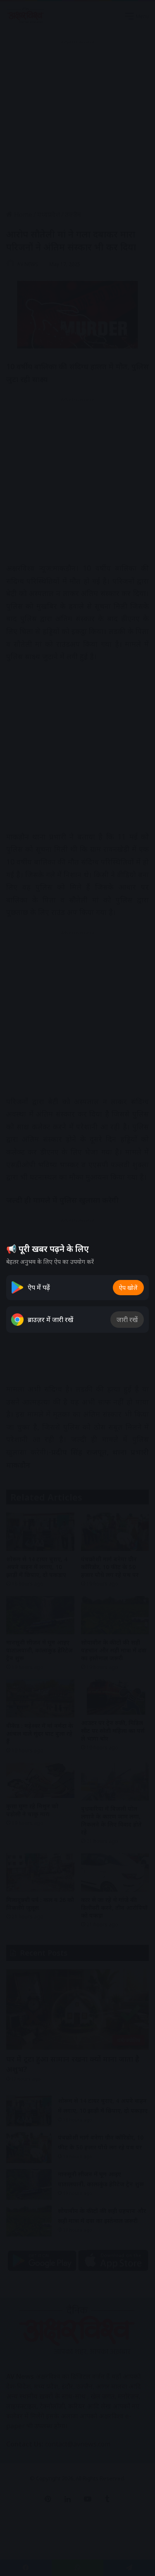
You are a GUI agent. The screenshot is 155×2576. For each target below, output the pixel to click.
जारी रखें (127, 1320)
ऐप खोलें (128, 1288)
